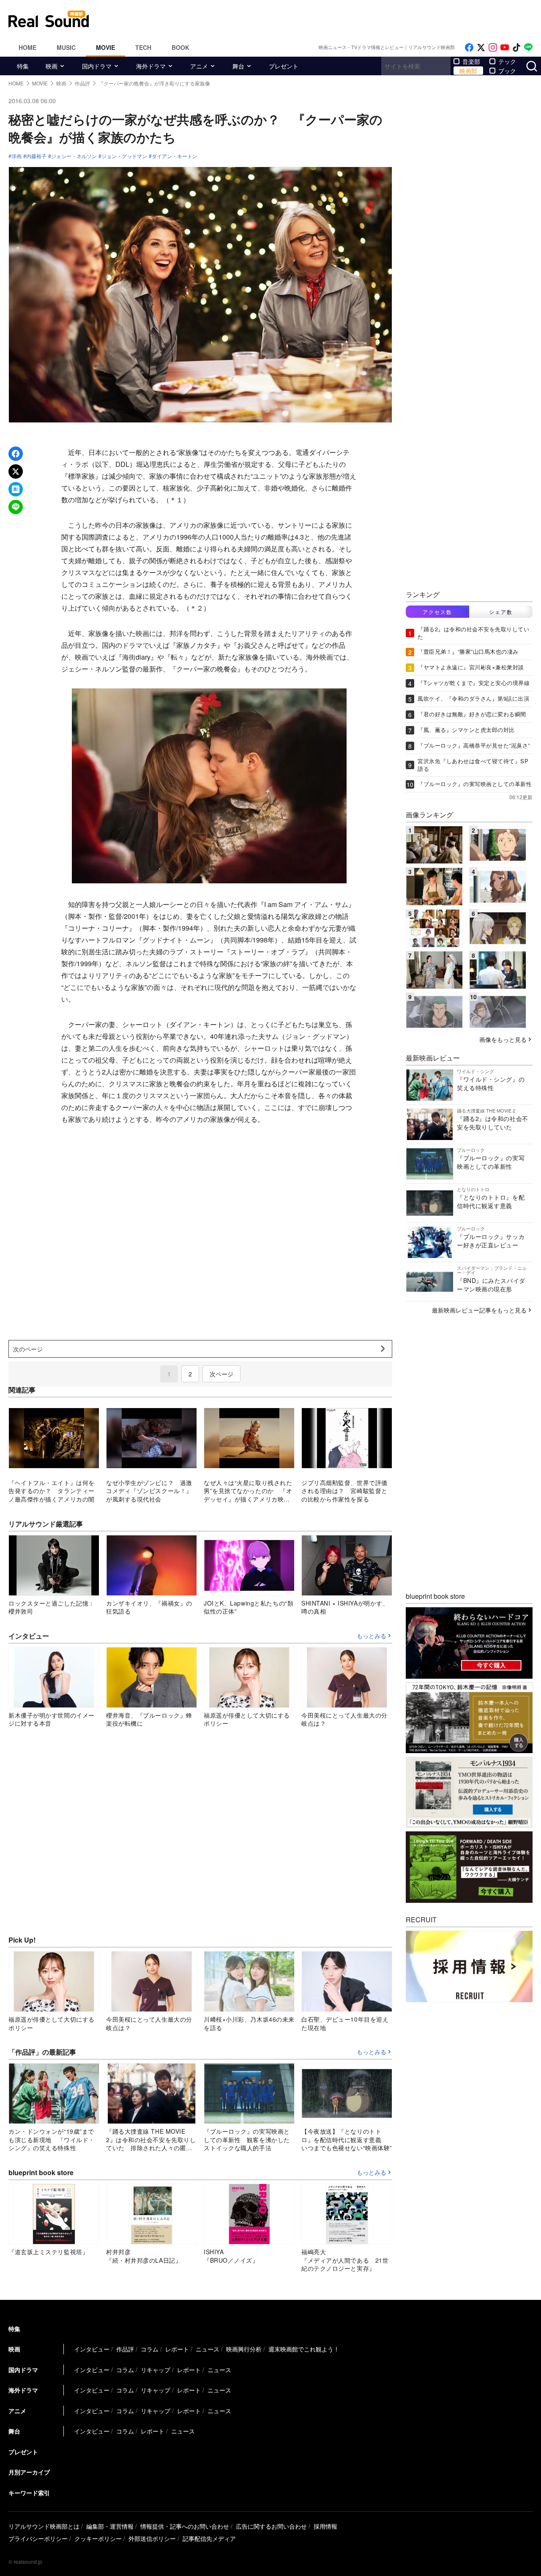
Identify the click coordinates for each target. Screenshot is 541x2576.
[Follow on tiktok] (516, 48)
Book (180, 47)
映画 (52, 66)
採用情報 (325, 2526)
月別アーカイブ (29, 2472)
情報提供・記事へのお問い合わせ (185, 2526)
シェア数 (501, 612)
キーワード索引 (29, 2493)
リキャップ (156, 2370)
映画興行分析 (244, 2349)
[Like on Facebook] (469, 48)
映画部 (468, 71)
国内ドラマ (97, 66)
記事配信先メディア (209, 2538)
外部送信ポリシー (152, 2538)
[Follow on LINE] (528, 48)
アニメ (199, 66)
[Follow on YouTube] (505, 48)
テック (507, 61)
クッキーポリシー (98, 2538)
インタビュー (92, 2349)
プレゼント (284, 66)
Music (66, 47)
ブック (507, 71)
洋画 (16, 156)
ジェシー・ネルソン (74, 156)
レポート (177, 2349)
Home (27, 47)
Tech (143, 47)
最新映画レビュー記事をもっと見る (479, 1310)
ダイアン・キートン (175, 156)
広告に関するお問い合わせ (271, 2526)
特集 (23, 66)
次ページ (221, 1374)
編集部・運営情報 (110, 2526)
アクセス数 (437, 612)
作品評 (125, 2349)
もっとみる (372, 1636)
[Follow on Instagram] (493, 48)
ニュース (208, 2349)
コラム (150, 2349)
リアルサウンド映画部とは (44, 2526)
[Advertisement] (328, 19)
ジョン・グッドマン (124, 156)
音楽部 (471, 61)
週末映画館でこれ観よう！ (304, 2349)
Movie (105, 47)
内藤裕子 (36, 156)
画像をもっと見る (503, 1039)
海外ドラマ (151, 66)
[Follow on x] (481, 48)
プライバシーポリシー (38, 2538)
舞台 (238, 66)
